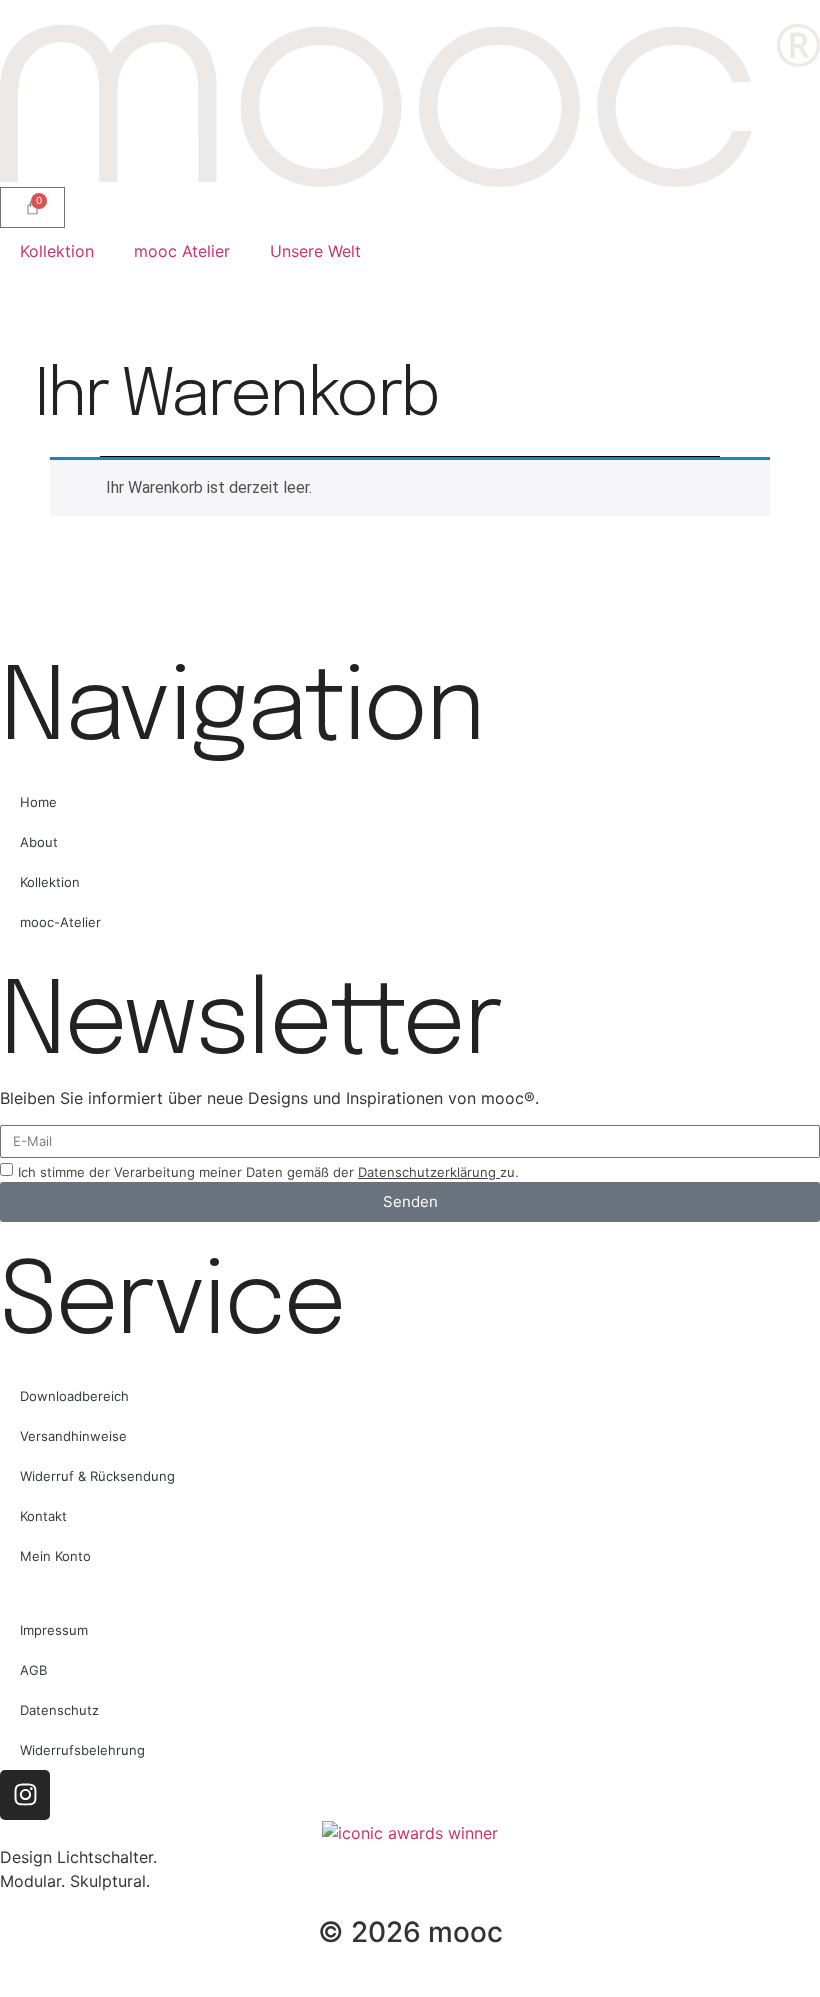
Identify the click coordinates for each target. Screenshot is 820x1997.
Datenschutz (59, 1710)
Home (38, 802)
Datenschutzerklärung (429, 1172)
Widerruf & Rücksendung (97, 1476)
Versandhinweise (73, 1436)
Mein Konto (55, 1556)
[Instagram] (25, 1795)
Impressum (54, 1630)
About (39, 842)
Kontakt (43, 1516)
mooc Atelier (182, 251)
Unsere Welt (315, 251)
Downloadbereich (74, 1396)
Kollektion (57, 251)
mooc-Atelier (60, 922)
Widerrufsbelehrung (82, 1750)
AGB (33, 1670)
